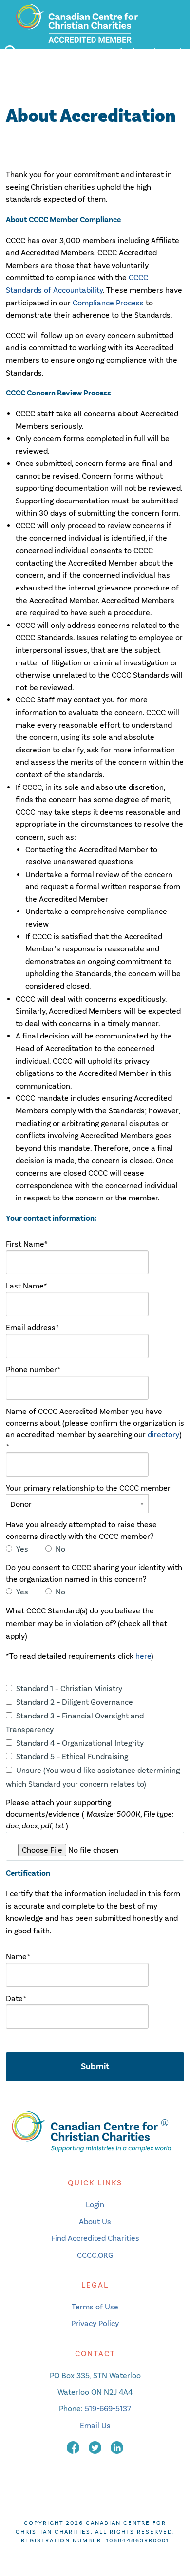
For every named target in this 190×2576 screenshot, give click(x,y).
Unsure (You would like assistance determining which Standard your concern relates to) (93, 1777)
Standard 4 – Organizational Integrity (80, 1743)
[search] (10, 52)
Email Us (95, 2425)
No (60, 1549)
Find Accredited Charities (95, 2238)
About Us (95, 2222)
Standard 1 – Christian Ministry (69, 1689)
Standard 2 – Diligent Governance (75, 1702)
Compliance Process (108, 303)
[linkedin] (117, 2447)
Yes (22, 1549)
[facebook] (74, 2447)
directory (163, 1435)
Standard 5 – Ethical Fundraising (72, 1757)
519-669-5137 (108, 2408)
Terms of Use (95, 2307)
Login (95, 2205)
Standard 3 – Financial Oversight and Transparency (75, 1723)
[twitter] (96, 2447)
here (143, 1656)
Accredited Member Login (141, 51)
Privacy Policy (95, 2323)
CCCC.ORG (95, 2255)
